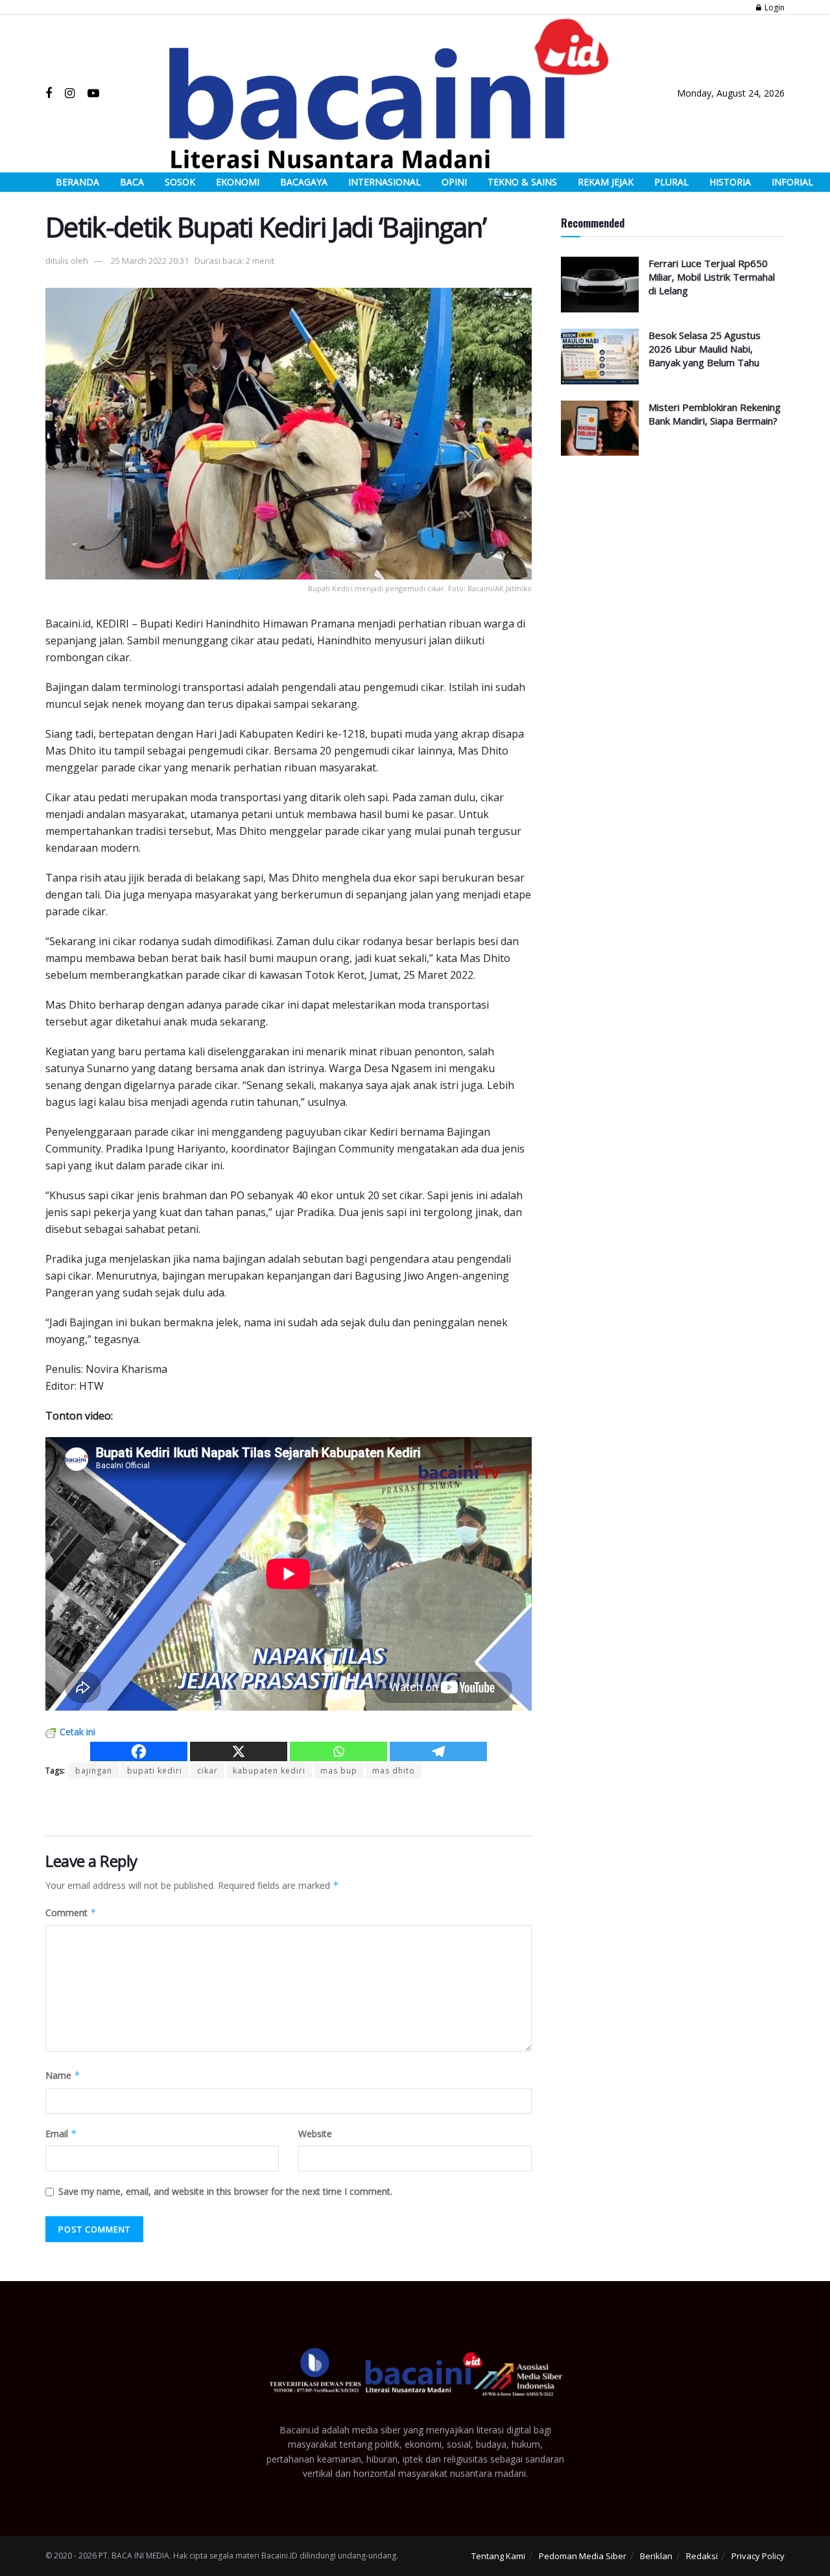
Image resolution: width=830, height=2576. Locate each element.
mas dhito (394, 1771)
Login (774, 7)
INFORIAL (792, 182)
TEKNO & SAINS (522, 182)
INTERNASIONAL (385, 182)
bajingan (94, 1771)
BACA (132, 182)
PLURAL (671, 182)
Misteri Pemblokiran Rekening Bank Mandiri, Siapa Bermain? (715, 414)
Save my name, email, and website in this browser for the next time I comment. (225, 2191)
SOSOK (180, 182)
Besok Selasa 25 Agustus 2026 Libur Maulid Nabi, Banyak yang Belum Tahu (705, 349)
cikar (207, 1771)
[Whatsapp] (338, 1751)
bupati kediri (155, 1771)
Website (315, 2134)
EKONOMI (238, 182)
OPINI (454, 182)
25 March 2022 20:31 (150, 261)
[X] (239, 1751)
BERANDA (77, 182)
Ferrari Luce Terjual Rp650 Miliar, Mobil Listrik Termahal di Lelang (712, 277)
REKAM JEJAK (606, 182)
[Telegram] (438, 1751)
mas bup (339, 1771)
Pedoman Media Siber (583, 2556)
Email (61, 2134)
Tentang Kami (498, 2556)
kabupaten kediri (269, 1771)
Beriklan (656, 2556)
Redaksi (702, 2556)
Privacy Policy (758, 2556)
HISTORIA (730, 182)
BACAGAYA (304, 182)
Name (63, 2075)
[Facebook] (139, 1751)
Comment (71, 1913)
